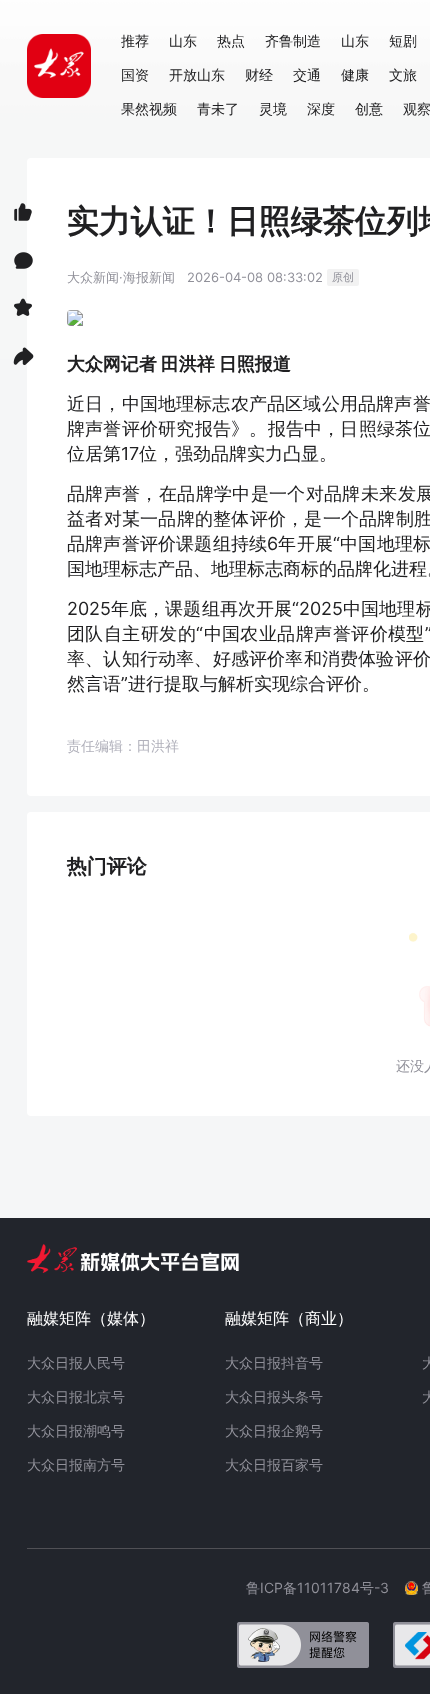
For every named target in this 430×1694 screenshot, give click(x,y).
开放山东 (197, 74)
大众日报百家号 (274, 1464)
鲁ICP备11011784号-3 (325, 1587)
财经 (259, 74)
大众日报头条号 (274, 1396)
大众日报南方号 (76, 1464)
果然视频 (149, 108)
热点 (231, 40)
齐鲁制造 (293, 40)
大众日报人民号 (76, 1362)
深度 (321, 108)
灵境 (273, 108)
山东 (183, 40)
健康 (355, 74)
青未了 (218, 108)
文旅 (403, 74)
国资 (135, 74)
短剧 (403, 40)
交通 (307, 74)
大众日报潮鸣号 (76, 1430)
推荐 (135, 40)
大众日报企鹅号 (274, 1430)
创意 (369, 108)
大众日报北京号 (76, 1396)
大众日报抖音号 (274, 1362)
